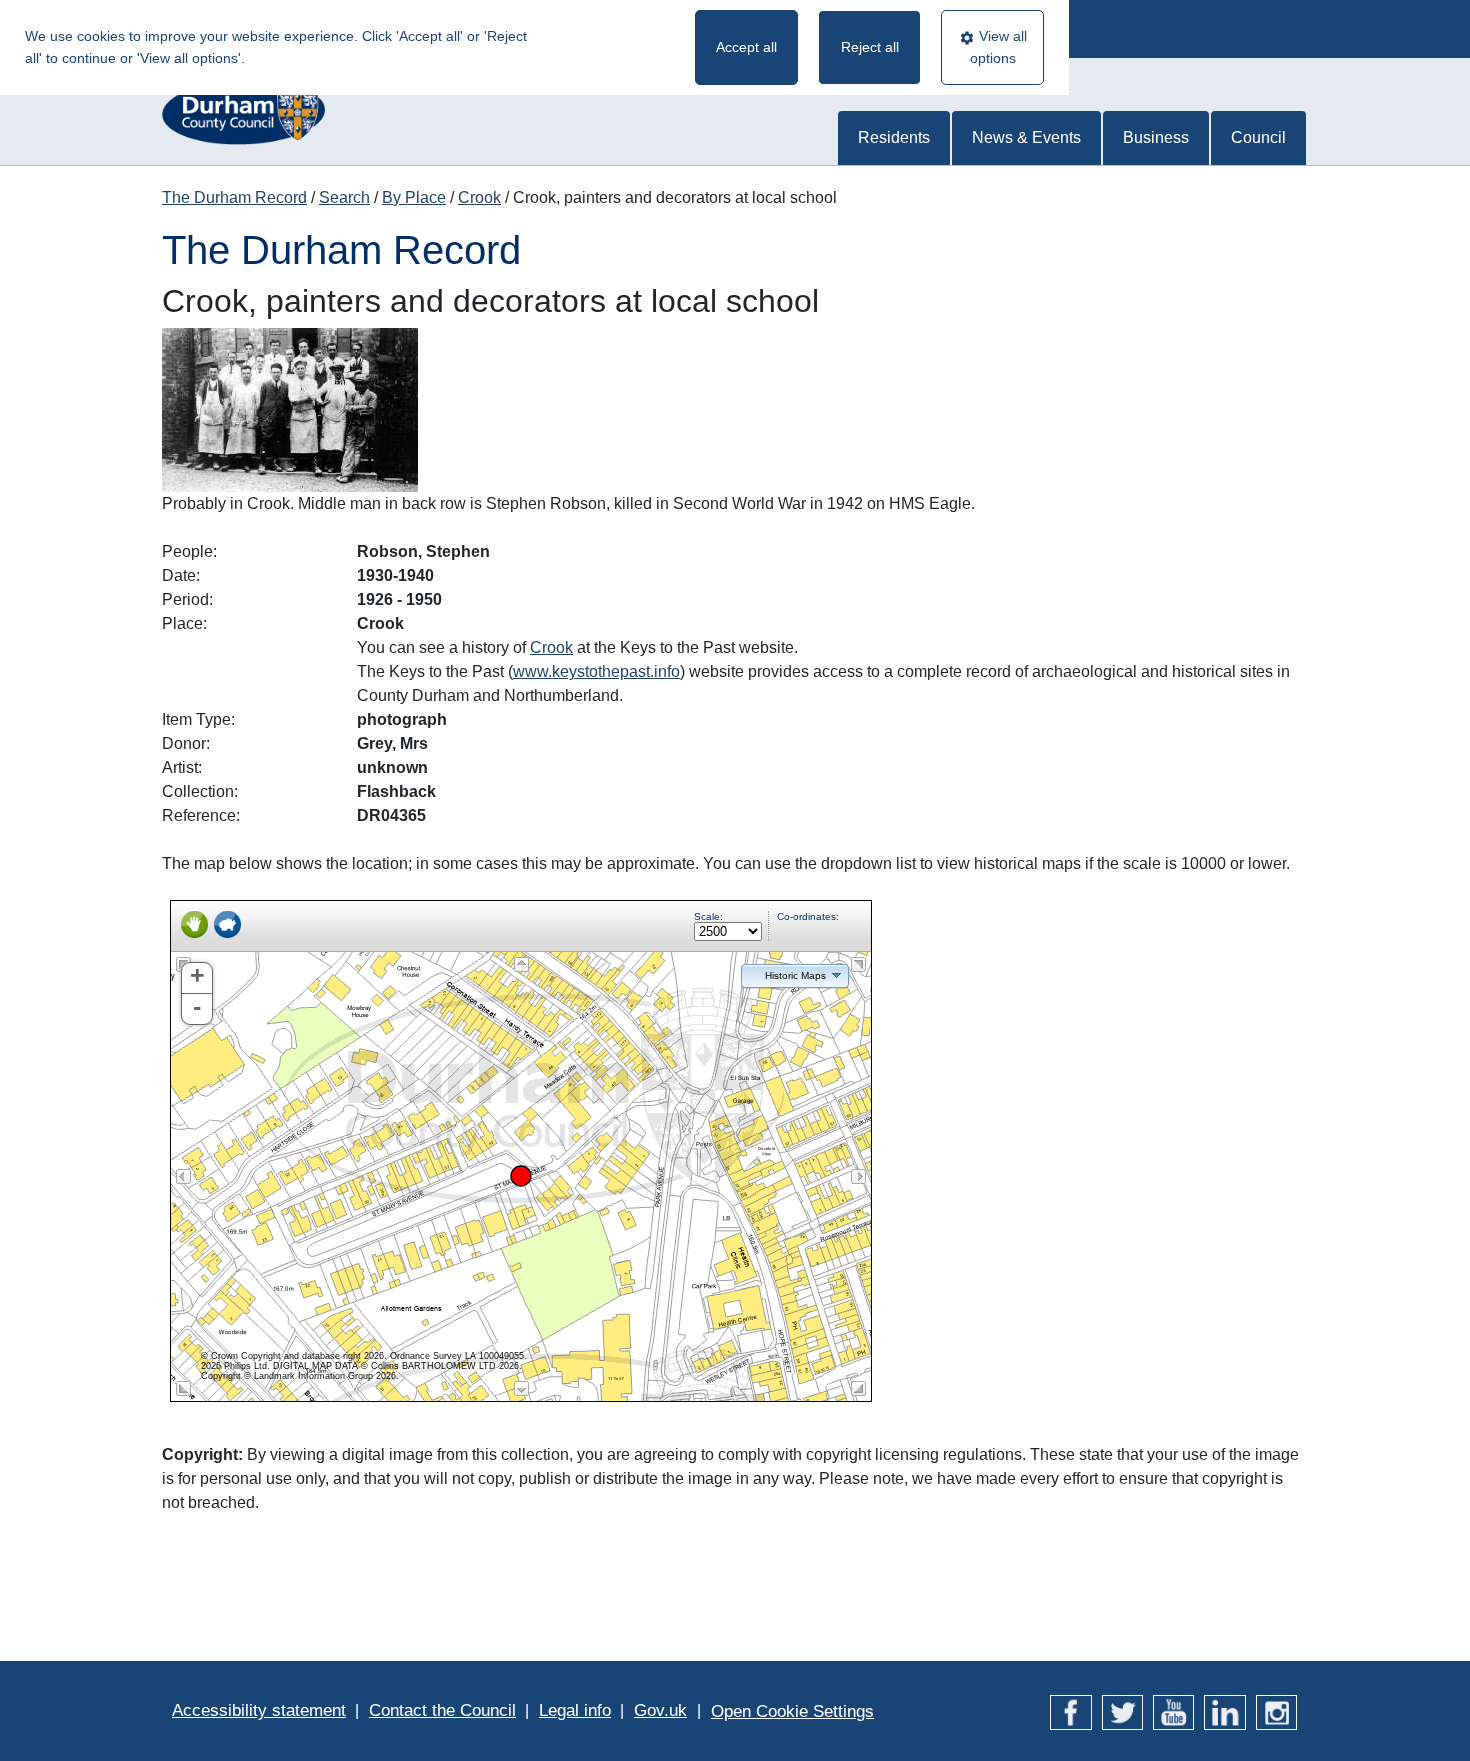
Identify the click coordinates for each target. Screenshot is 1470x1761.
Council (1258, 137)
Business (1156, 137)
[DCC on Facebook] (1070, 1710)
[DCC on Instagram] (1276, 1710)
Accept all (746, 47)
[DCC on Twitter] (1122, 1710)
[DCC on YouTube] (1173, 1710)
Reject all (870, 47)
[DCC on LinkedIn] (1224, 1710)
